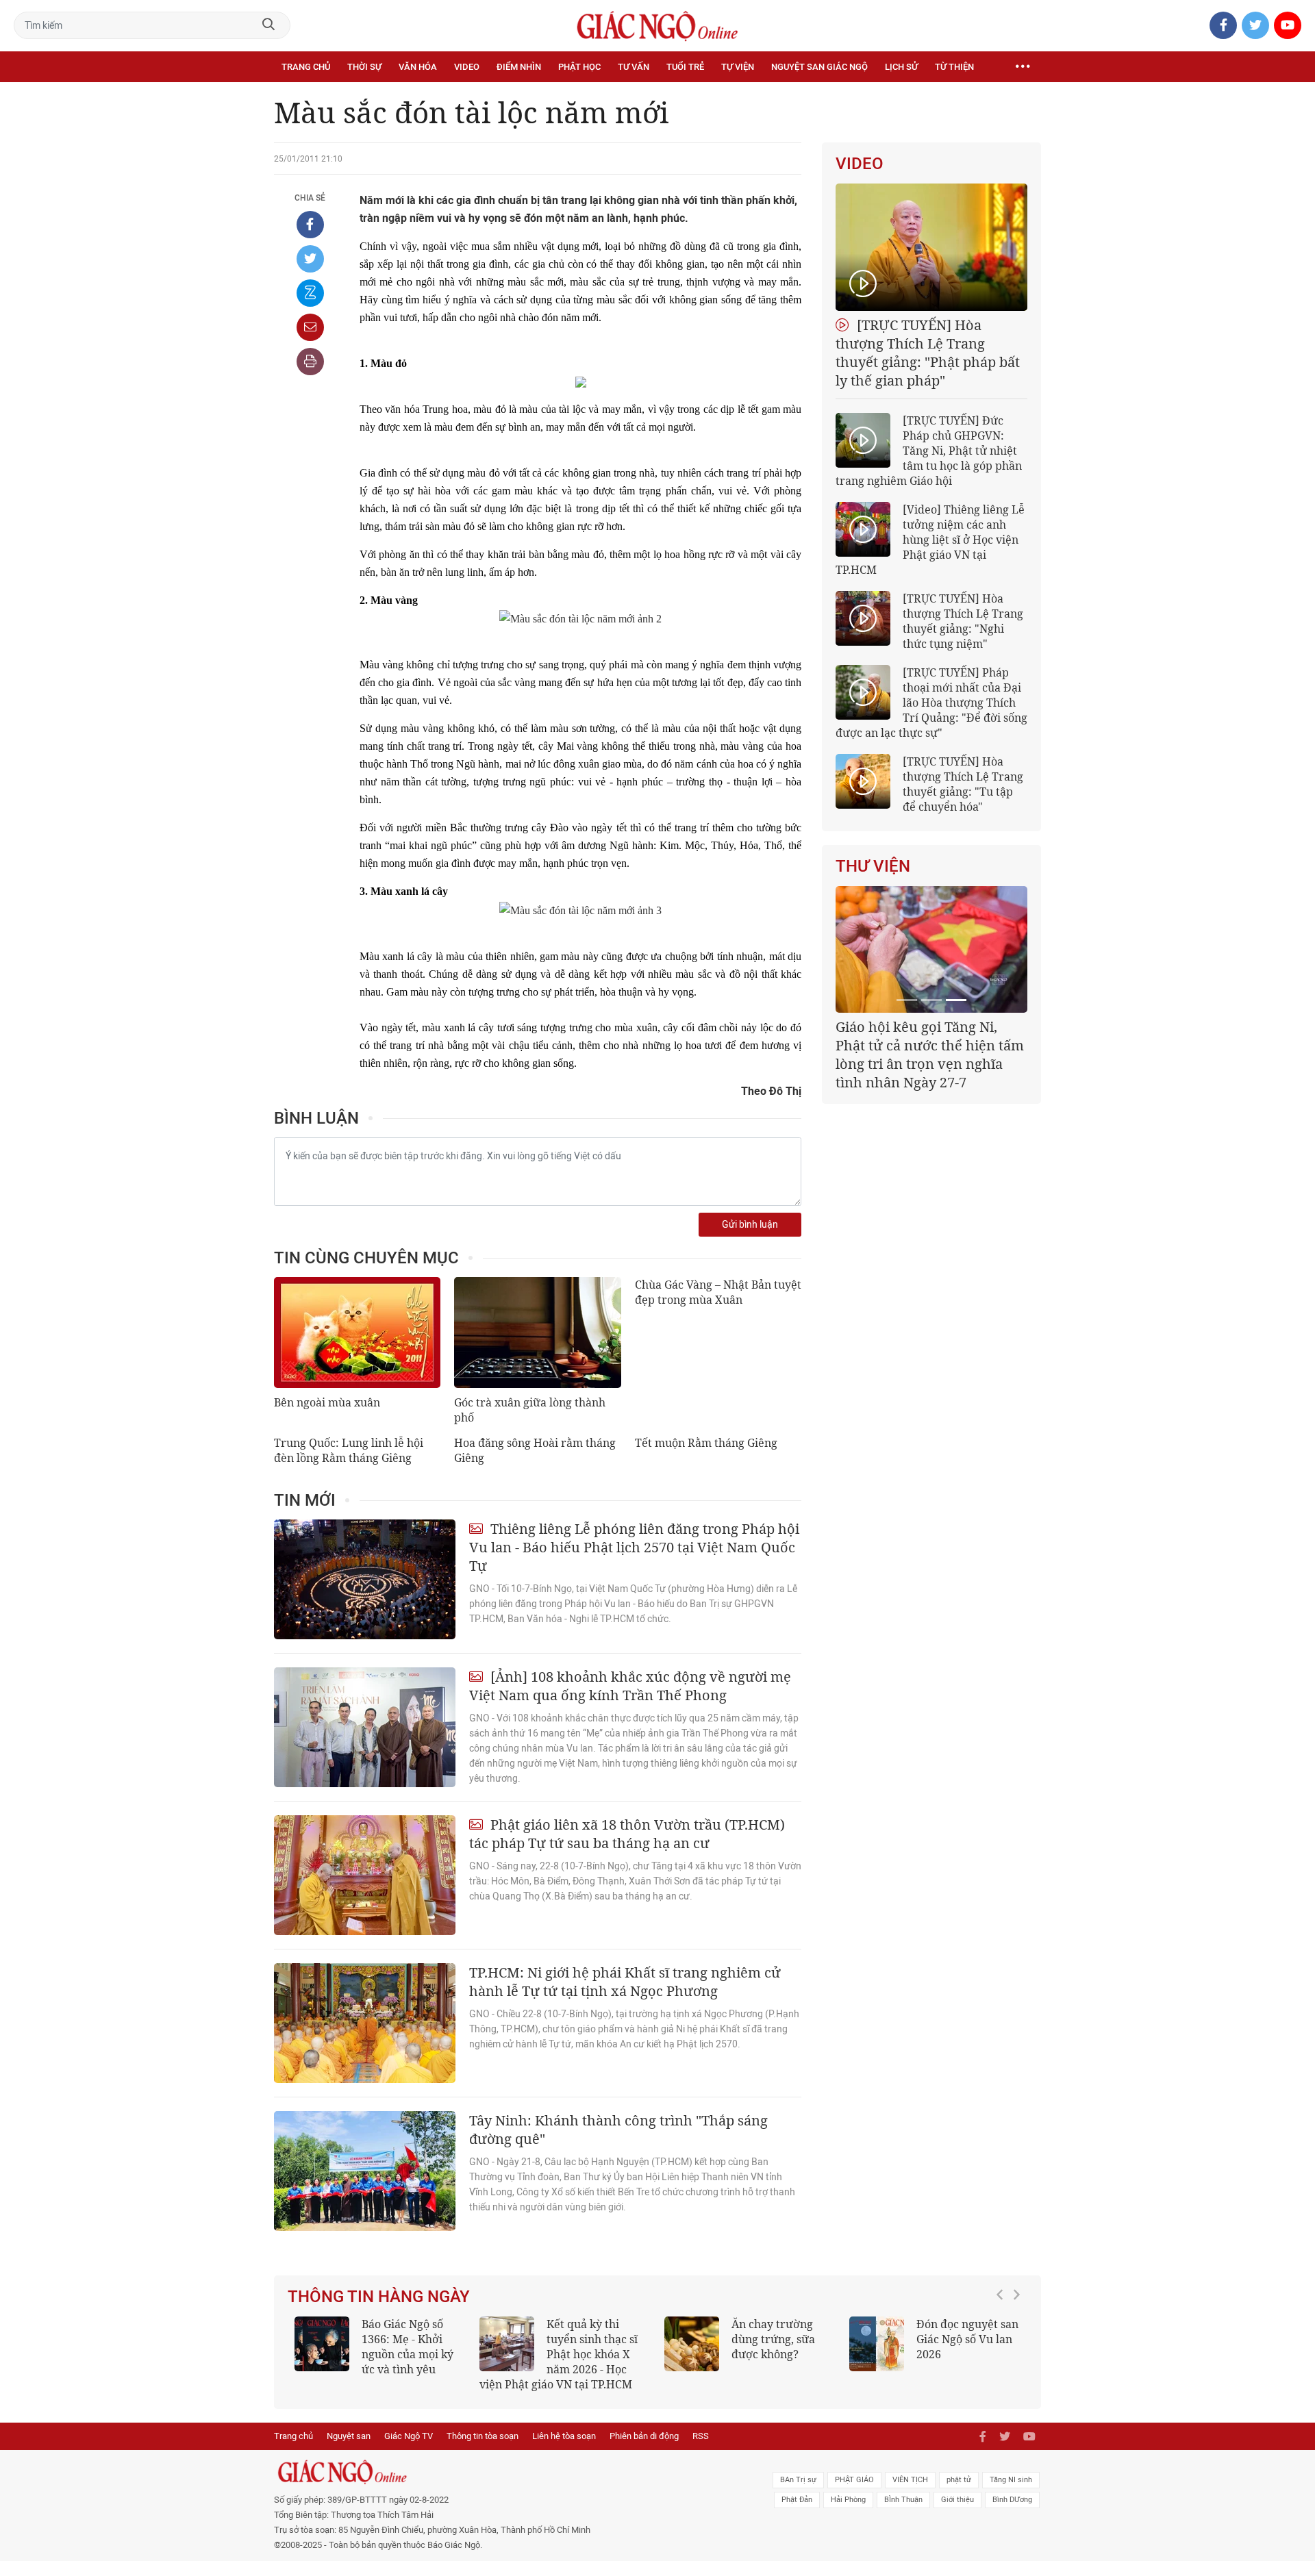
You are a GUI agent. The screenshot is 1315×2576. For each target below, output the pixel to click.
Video (467, 67)
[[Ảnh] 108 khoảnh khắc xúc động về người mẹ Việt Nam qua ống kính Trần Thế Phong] (365, 1727)
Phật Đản (797, 2500)
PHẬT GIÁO (854, 2480)
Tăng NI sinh (1011, 2480)
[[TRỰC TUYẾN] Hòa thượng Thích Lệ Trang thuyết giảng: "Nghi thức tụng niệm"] (863, 618)
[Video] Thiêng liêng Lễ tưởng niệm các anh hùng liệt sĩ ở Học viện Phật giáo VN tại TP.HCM (930, 540)
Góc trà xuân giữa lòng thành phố (530, 1410)
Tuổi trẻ (685, 67)
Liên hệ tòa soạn (564, 2436)
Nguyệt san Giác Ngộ (819, 67)
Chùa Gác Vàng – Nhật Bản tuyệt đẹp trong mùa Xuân (718, 1292)
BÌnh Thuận (903, 2500)
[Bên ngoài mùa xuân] (357, 1333)
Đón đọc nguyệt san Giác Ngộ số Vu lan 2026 (967, 2339)
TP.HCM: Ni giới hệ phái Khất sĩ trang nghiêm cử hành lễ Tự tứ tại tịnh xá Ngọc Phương (625, 1982)
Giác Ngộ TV (409, 2436)
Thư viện (873, 866)
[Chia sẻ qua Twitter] (310, 259)
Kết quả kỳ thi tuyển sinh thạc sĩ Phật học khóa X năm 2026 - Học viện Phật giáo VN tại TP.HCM (559, 2354)
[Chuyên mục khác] (1023, 67)
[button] (1003, 2347)
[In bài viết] (310, 362)
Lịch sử (901, 67)
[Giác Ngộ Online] (504, 2472)
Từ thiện (954, 67)
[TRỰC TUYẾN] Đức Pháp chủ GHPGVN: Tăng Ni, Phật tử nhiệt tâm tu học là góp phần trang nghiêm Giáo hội (929, 451)
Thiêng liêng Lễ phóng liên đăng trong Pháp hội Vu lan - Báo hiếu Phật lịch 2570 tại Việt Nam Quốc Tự (634, 1547)
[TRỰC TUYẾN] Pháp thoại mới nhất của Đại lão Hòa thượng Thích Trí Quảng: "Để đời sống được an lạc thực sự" (931, 703)
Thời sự (364, 67)
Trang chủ (306, 67)
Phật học (579, 67)
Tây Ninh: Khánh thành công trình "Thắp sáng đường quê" (618, 2130)
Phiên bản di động (644, 2436)
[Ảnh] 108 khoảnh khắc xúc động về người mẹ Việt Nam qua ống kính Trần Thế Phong (630, 1686)
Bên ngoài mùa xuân (327, 1402)
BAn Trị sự (798, 2480)
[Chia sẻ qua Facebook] (310, 225)
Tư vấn (634, 67)
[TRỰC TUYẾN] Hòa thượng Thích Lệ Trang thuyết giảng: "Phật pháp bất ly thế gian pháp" (928, 353)
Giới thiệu (957, 2500)
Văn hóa (418, 67)
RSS (701, 2436)
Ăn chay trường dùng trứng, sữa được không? (773, 2339)
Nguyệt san (349, 2436)
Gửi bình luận (750, 1225)
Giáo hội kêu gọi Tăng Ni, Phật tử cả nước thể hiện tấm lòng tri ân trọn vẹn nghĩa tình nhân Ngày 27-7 (930, 1055)
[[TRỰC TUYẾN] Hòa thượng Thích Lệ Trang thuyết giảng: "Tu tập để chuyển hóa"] (863, 781)
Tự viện (738, 67)
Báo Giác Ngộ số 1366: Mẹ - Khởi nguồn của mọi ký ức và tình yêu (408, 2347)
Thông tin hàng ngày (379, 2297)
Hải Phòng (848, 2500)
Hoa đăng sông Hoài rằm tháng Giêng (535, 1450)
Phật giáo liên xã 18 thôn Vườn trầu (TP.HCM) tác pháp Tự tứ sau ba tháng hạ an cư (627, 1834)
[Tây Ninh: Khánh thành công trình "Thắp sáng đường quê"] (365, 2171)
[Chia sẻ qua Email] (310, 327)
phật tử (959, 2480)
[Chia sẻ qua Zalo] (310, 293)
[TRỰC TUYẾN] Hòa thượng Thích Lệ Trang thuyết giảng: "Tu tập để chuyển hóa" (963, 784)
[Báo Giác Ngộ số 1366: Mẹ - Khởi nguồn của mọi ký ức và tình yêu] (322, 2344)
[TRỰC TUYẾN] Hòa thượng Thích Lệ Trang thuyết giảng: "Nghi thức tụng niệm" (963, 621)
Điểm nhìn (519, 67)
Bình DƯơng (1012, 2500)
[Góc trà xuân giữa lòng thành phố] (537, 1333)
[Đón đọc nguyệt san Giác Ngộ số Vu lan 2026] (877, 2344)
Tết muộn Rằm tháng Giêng (706, 1443)
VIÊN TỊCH (910, 2480)
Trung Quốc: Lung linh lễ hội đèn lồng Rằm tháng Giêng (349, 1450)
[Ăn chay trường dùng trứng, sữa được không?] (692, 2344)
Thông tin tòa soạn (483, 2436)
